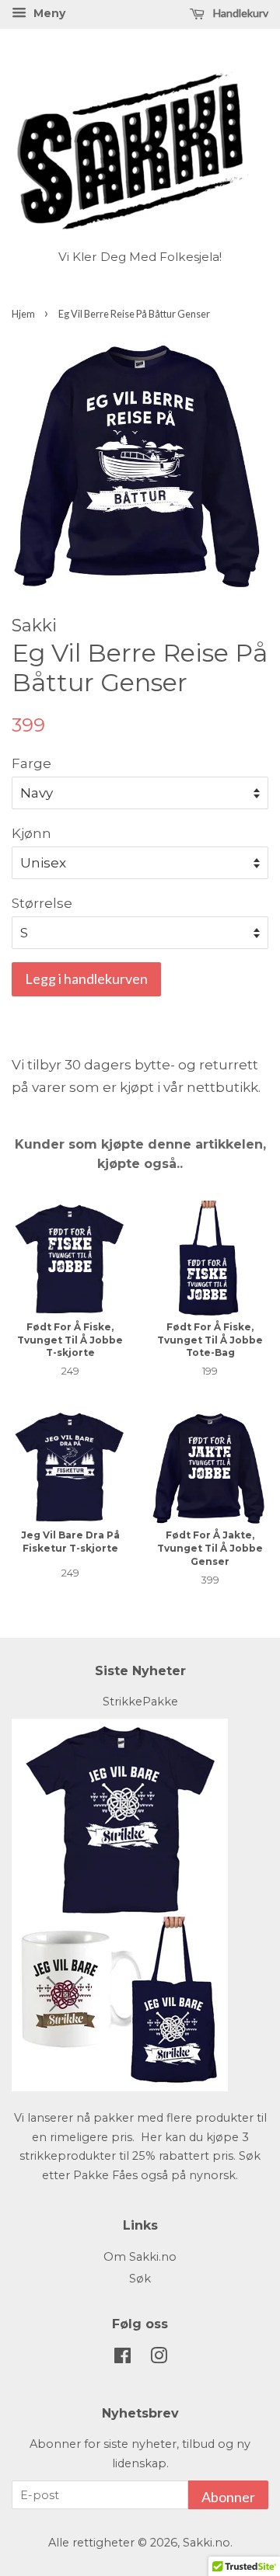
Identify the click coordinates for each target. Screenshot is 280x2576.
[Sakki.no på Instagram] (159, 2359)
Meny (48, 13)
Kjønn (31, 833)
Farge (31, 763)
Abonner (228, 2497)
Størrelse (42, 903)
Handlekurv (240, 13)
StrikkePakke (140, 1702)
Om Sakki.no (140, 2257)
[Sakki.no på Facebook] (122, 2359)
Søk (140, 2279)
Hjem (23, 314)
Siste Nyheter (140, 1671)
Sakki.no (206, 2543)
